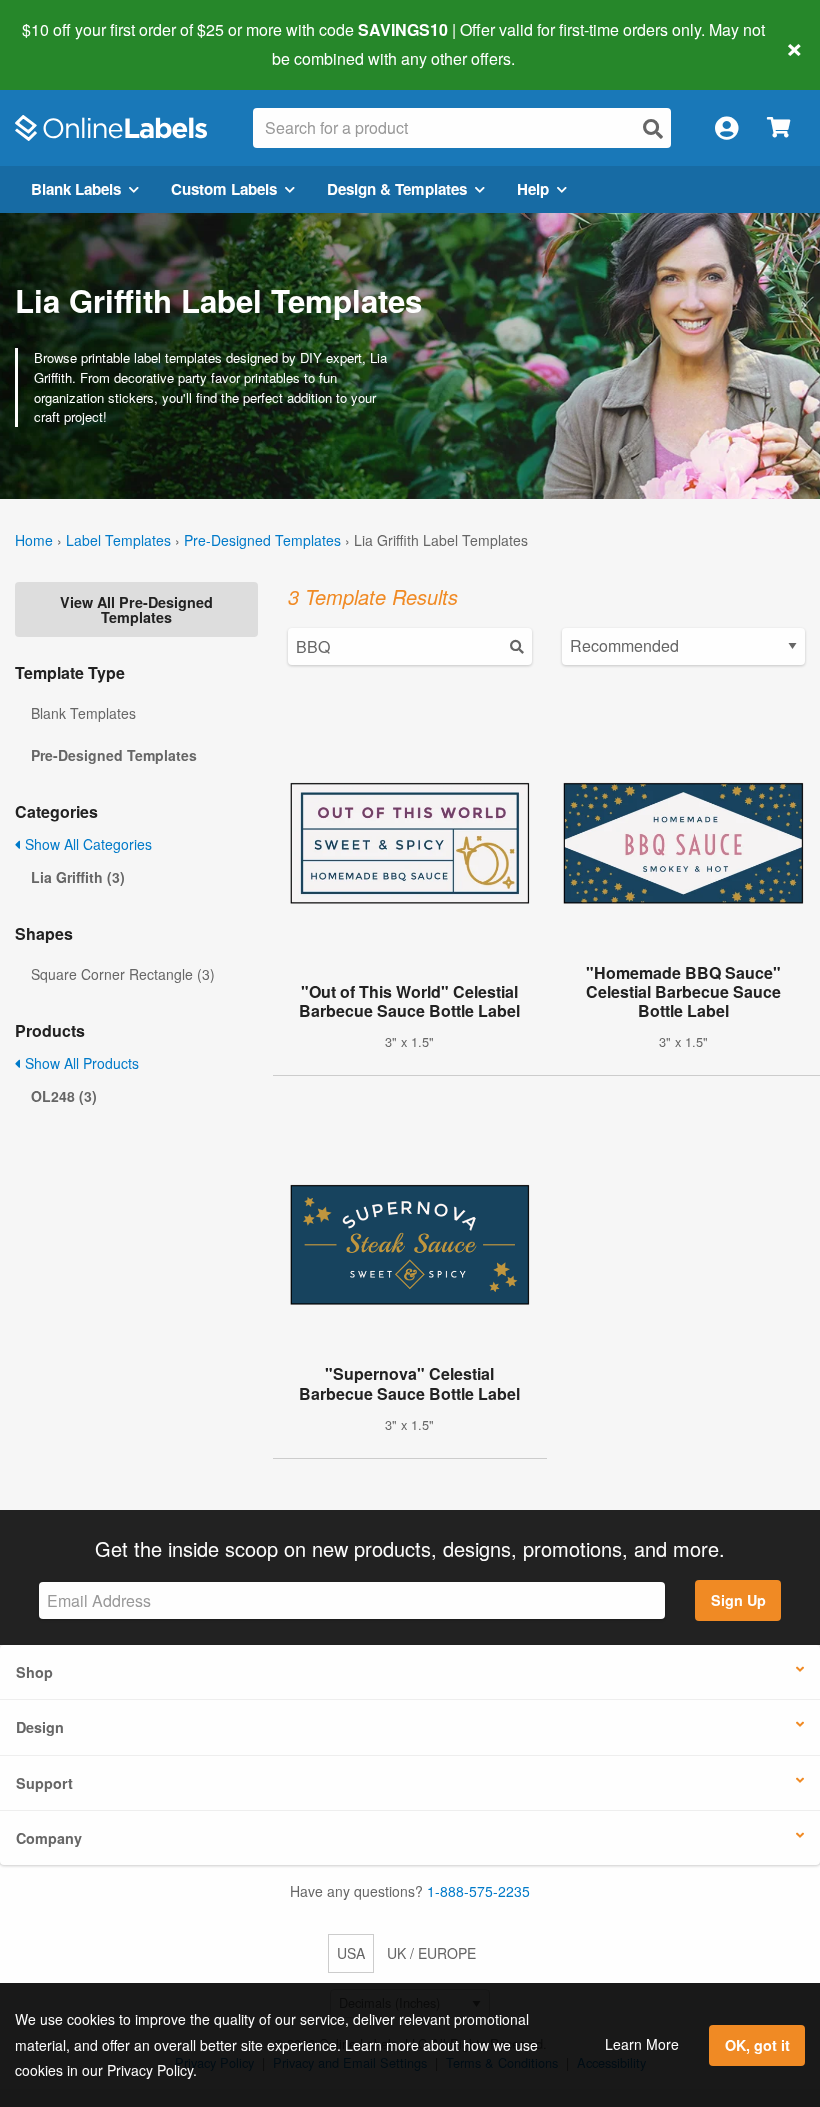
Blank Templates (83, 713)
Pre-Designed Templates (262, 540)
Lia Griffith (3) (78, 877)
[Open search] (653, 128)
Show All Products (80, 1063)
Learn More (642, 2044)
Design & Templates (397, 189)
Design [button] (40, 1727)
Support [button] (44, 1783)
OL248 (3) (64, 1096)
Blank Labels (76, 189)
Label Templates (118, 540)
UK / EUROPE (431, 1953)
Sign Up (738, 1600)
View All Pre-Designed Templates (136, 609)
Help (533, 189)
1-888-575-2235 (478, 1891)
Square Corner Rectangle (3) (123, 974)
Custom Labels (224, 189)
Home (34, 540)
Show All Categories (86, 844)
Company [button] (49, 1838)
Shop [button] (34, 1672)
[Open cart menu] (778, 128)
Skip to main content (72, 44)
